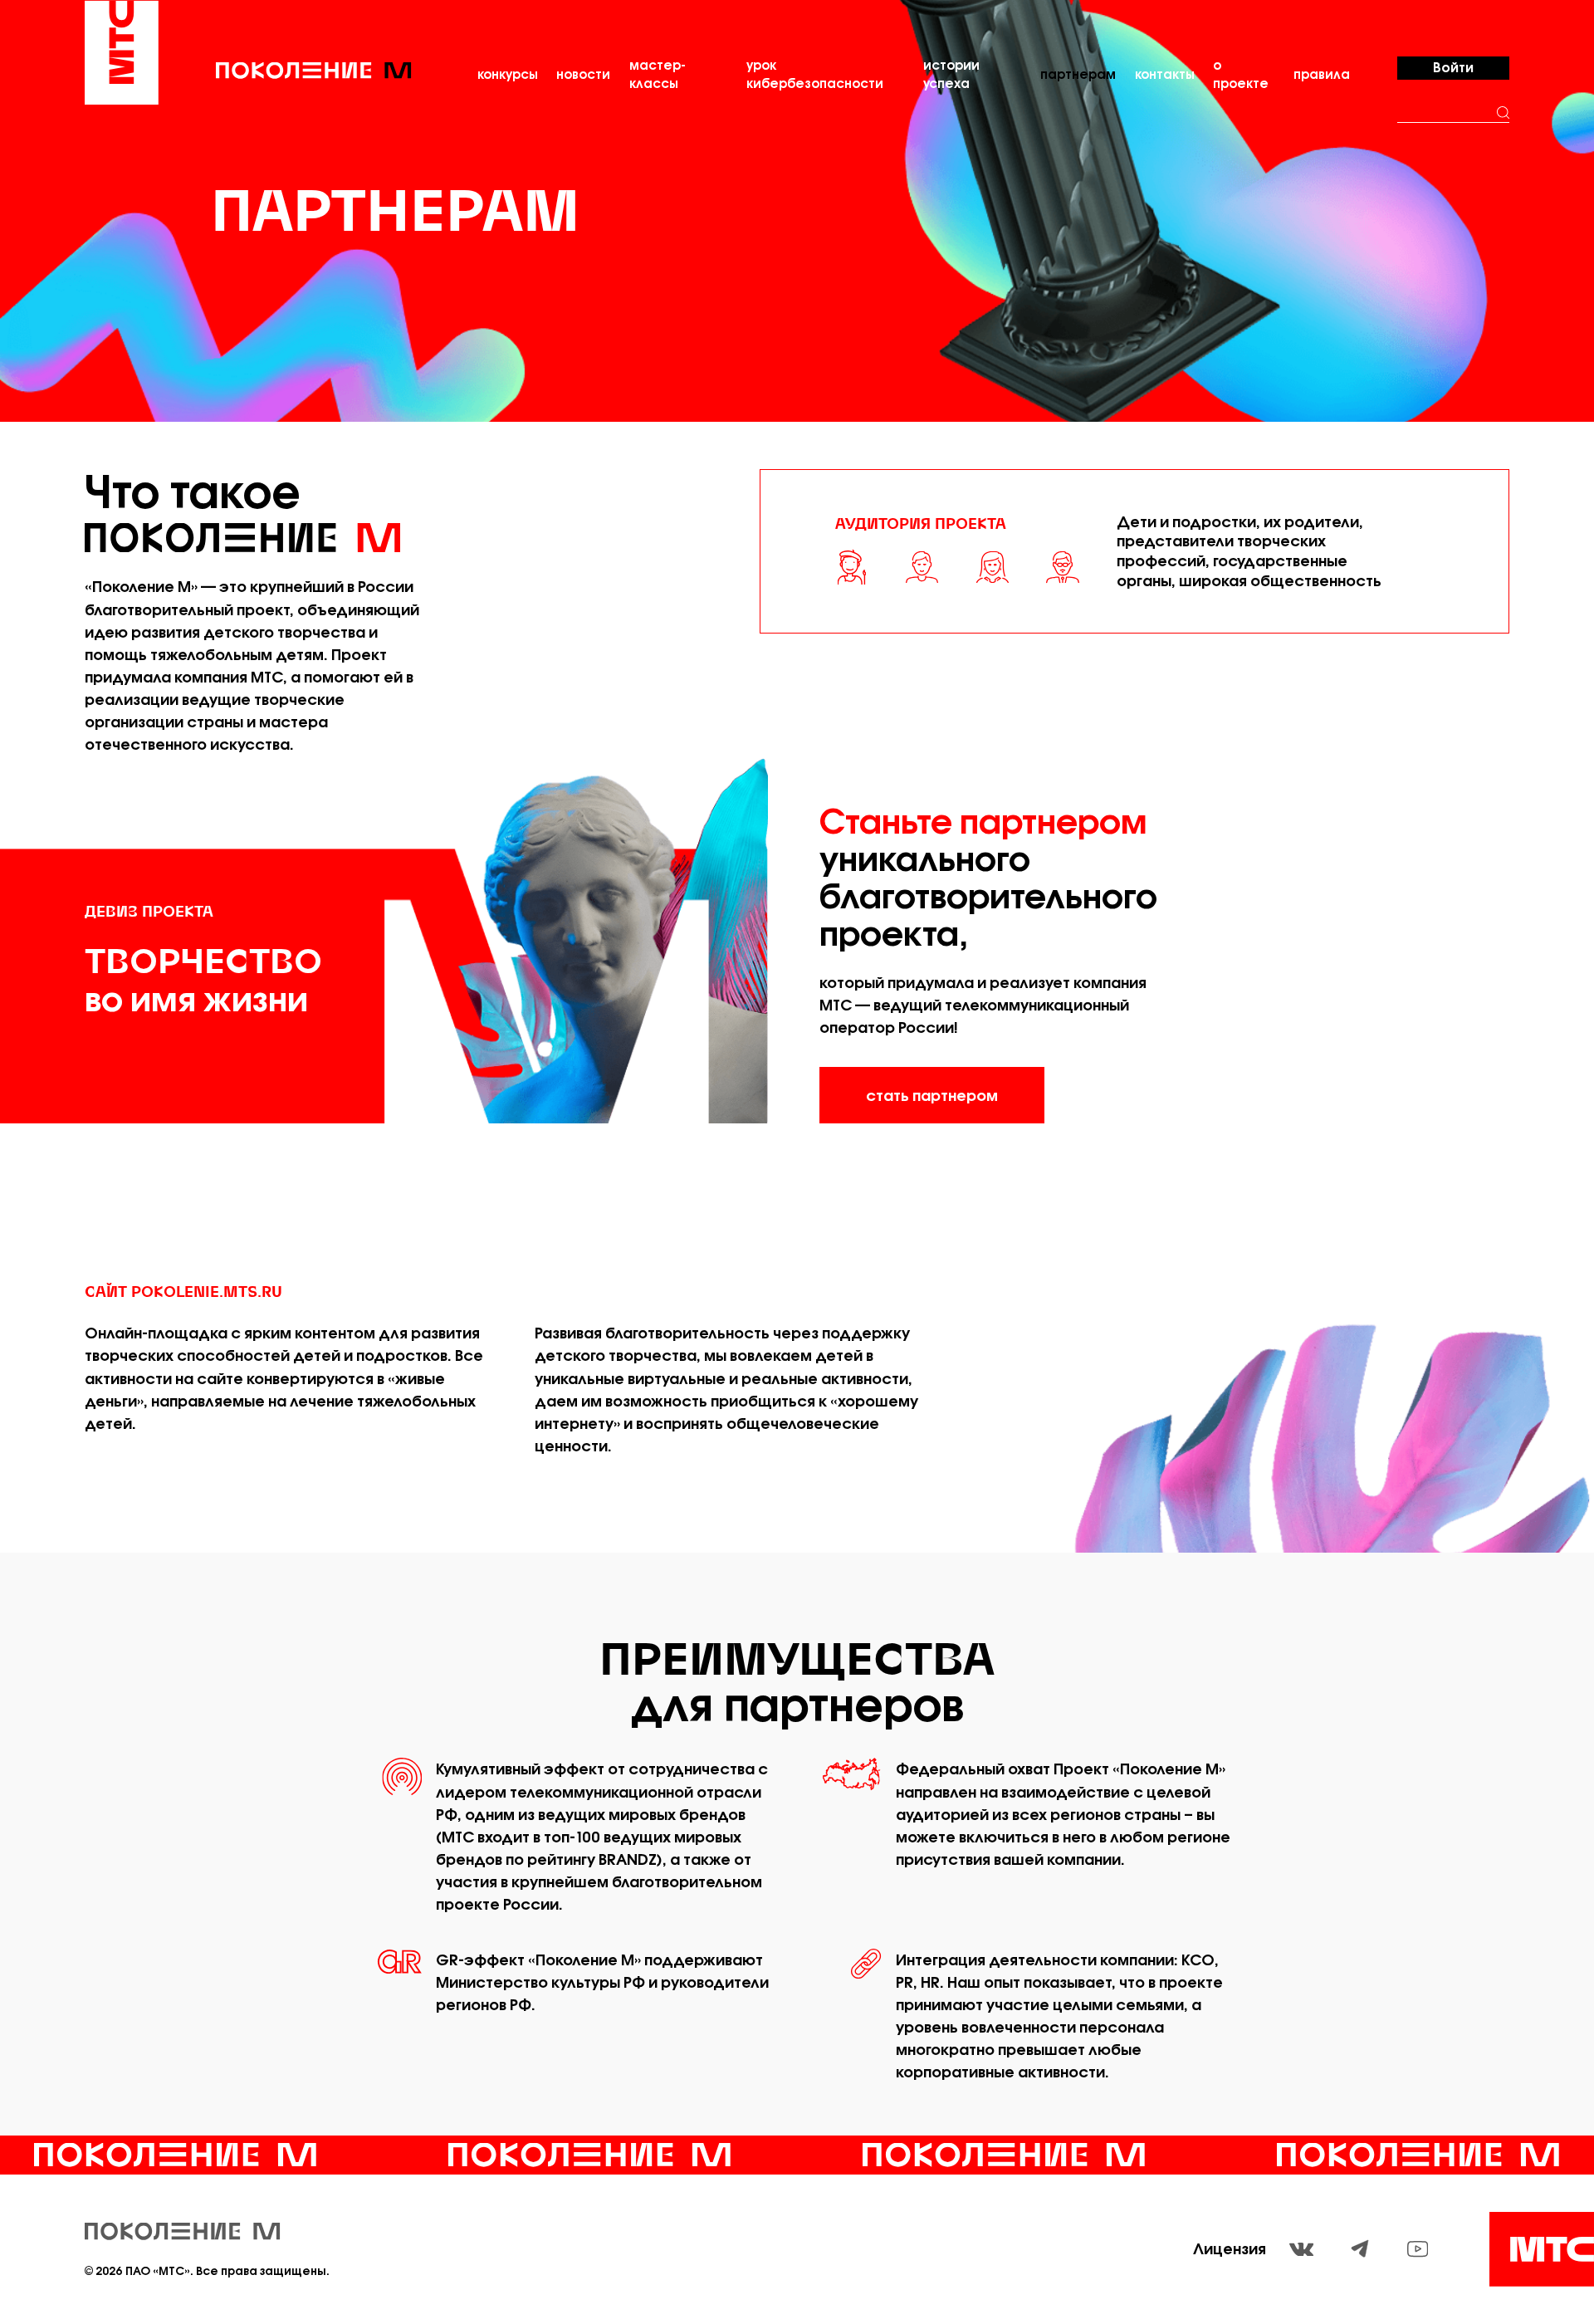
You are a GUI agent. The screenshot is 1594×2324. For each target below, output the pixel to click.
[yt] (1418, 2249)
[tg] (1360, 2249)
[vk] (1301, 2250)
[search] (1504, 113)
